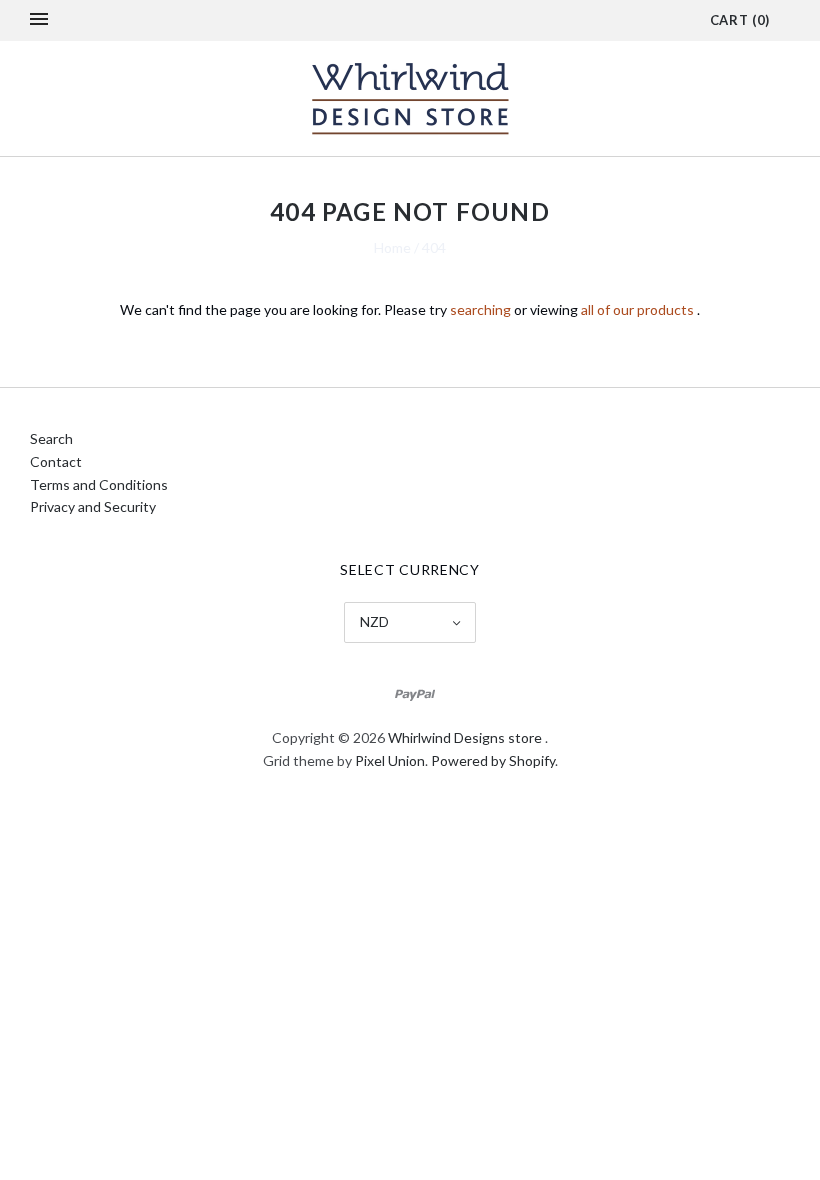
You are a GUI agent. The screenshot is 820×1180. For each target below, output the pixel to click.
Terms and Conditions (99, 484)
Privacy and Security (93, 506)
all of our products (637, 309)
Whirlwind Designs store (465, 737)
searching (480, 309)
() (740, 20)
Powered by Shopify (493, 760)
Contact (56, 461)
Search (51, 438)
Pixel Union (390, 760)
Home (392, 247)
